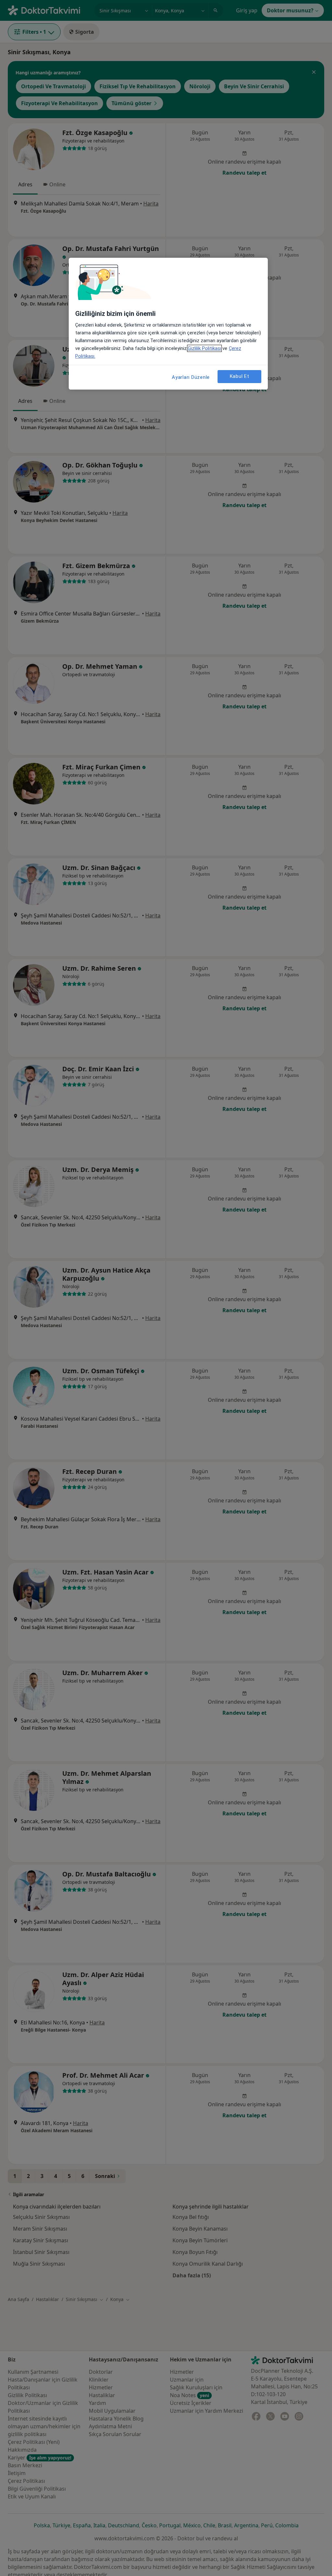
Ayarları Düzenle (191, 377)
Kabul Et (240, 376)
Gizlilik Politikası (204, 348)
